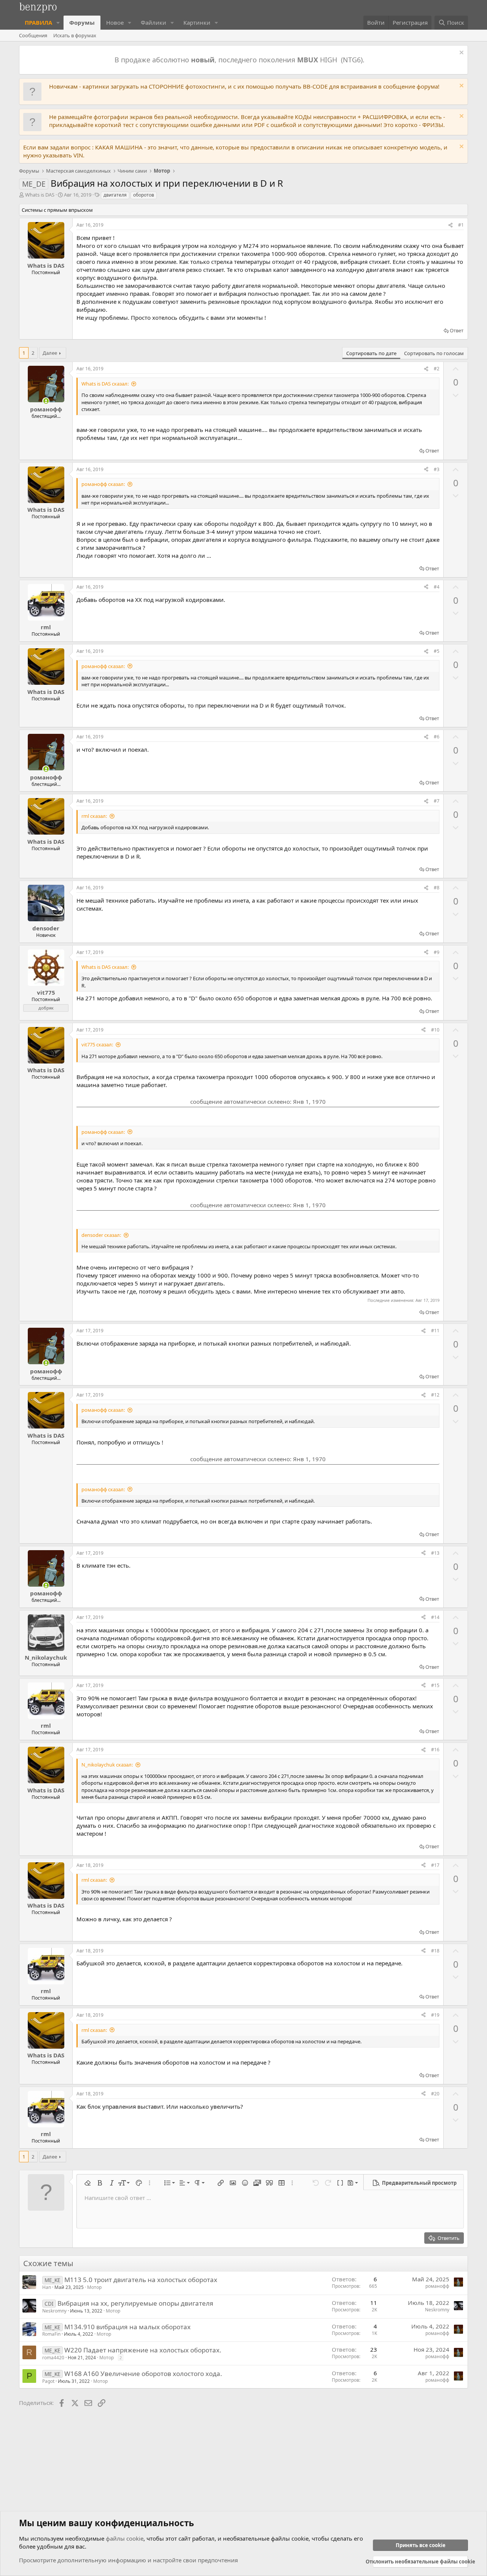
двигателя (115, 195)
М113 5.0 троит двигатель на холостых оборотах (141, 2280)
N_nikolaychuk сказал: (107, 1765)
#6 (437, 737)
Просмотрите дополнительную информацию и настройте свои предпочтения (128, 2560)
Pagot (48, 2381)
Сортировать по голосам (434, 353)
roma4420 (53, 2358)
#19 (435, 2015)
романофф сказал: (103, 484)
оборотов (144, 195)
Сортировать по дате (371, 353)
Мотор (94, 2287)
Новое (115, 22)
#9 (437, 952)
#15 (435, 1685)
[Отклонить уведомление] (461, 53)
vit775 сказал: (97, 1044)
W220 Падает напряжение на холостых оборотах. (143, 2350)
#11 (435, 1331)
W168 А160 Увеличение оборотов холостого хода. (143, 2374)
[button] (58, 23)
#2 (437, 369)
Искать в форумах (75, 35)
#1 (461, 225)
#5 (437, 651)
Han (47, 2287)
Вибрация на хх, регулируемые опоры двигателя (135, 2303)
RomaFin (51, 2334)
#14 (435, 1617)
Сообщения (33, 35)
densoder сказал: (101, 1235)
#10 (435, 1030)
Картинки (197, 22)
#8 (437, 888)
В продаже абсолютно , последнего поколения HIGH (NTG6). (240, 60)
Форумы (82, 22)
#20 (435, 2094)
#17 (435, 1865)
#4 (437, 587)
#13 (435, 1553)
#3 (437, 469)
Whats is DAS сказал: (105, 384)
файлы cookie (125, 2538)
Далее (50, 353)
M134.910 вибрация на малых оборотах (127, 2327)
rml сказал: (94, 816)
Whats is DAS (40, 195)
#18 (435, 1951)
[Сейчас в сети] (46, 401)
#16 (435, 1750)
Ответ (457, 330)
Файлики (154, 22)
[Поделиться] (450, 225)
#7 (437, 801)
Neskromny (54, 2311)
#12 (435, 1395)
